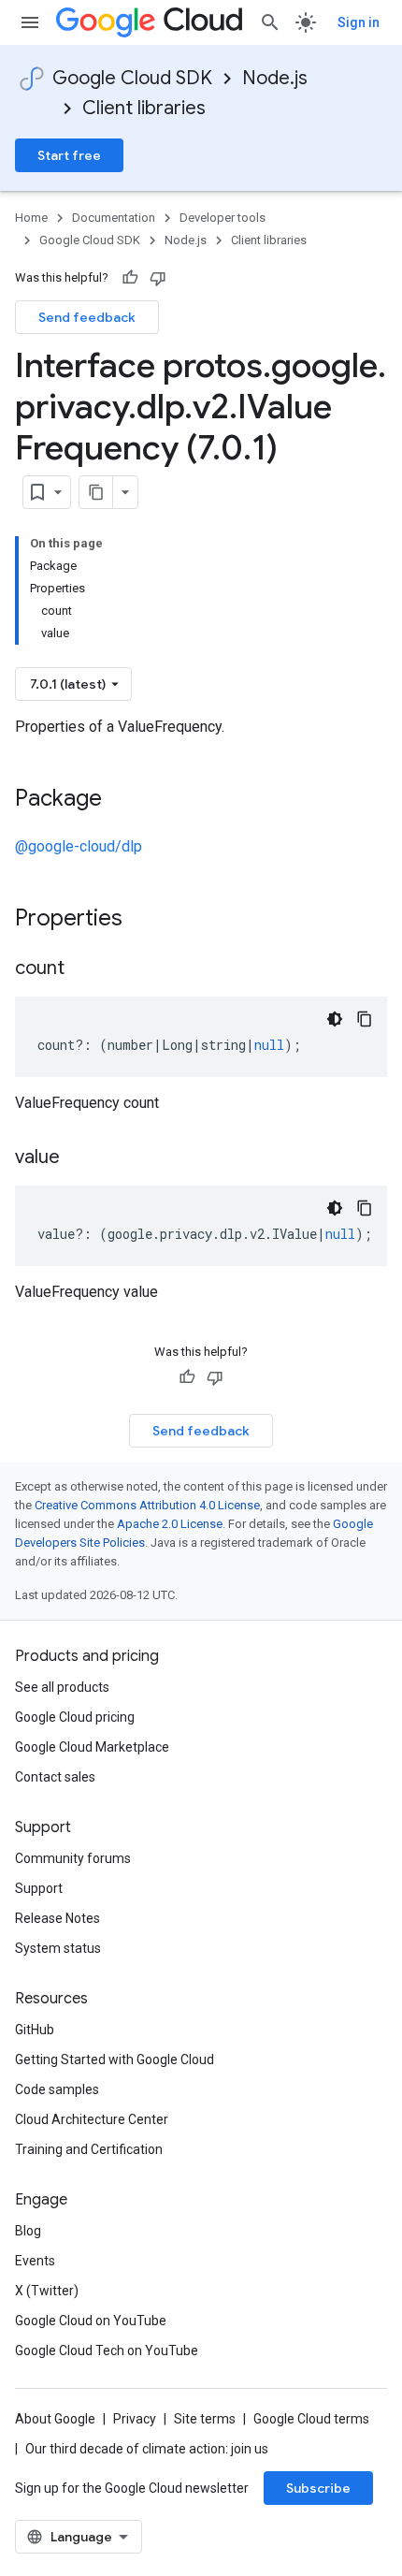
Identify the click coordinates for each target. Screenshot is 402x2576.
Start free (69, 155)
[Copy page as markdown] (96, 492)
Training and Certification (89, 2149)
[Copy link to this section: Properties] (147, 920)
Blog (28, 2231)
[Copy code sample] (365, 1019)
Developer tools (223, 218)
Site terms (205, 2419)
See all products (62, 1687)
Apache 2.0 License (170, 1524)
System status (58, 1948)
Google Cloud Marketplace (92, 1747)
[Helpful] (130, 278)
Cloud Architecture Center (92, 2119)
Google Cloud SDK (132, 78)
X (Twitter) (47, 2291)
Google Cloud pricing (75, 1717)
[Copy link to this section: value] (79, 1158)
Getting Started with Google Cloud (115, 2059)
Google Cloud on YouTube (91, 2321)
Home (31, 218)
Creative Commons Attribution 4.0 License (147, 1505)
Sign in (359, 22)
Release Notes (57, 1918)
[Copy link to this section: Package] (121, 800)
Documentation (114, 218)
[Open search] (270, 22)
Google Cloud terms (311, 2419)
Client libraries (144, 108)
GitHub (35, 2030)
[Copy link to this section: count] (83, 969)
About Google (55, 2419)
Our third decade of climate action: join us (147, 2449)
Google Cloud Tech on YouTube (107, 2350)
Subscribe (318, 2488)
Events (35, 2261)
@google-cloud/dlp (79, 846)
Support (39, 1888)
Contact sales (55, 1777)
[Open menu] (30, 22)
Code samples (57, 2089)
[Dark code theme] (335, 1019)
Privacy (135, 2419)
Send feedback (87, 317)
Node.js (275, 78)
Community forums (73, 1858)
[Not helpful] (158, 278)
